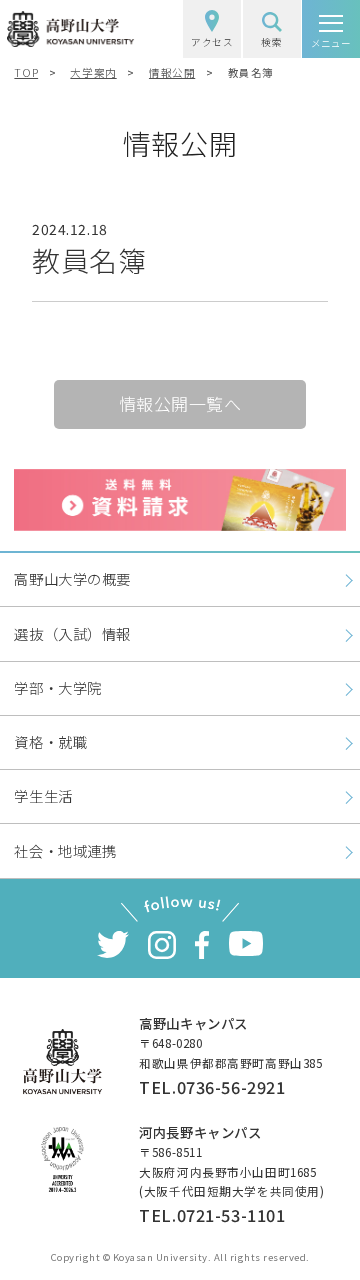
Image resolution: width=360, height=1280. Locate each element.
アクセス (212, 42)
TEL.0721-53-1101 (212, 1215)
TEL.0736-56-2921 (212, 1087)
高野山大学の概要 (72, 578)
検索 (271, 42)
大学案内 (93, 72)
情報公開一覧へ (180, 403)
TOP (26, 72)
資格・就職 (50, 741)
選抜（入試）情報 (72, 633)
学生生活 (43, 795)
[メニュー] (331, 29)
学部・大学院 (57, 687)
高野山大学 (71, 29)
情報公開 (172, 72)
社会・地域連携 (65, 850)
